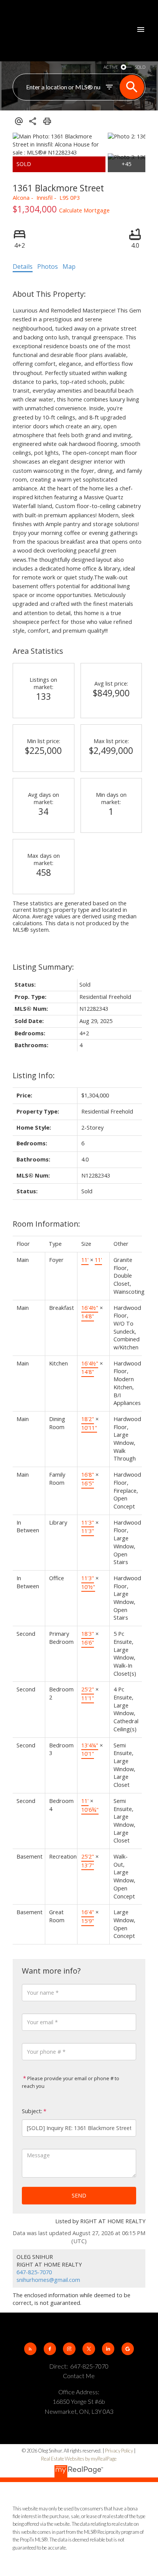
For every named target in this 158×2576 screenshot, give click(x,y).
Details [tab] (23, 266)
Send (79, 2195)
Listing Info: (34, 1075)
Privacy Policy (119, 2451)
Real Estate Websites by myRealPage (79, 2459)
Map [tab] (69, 266)
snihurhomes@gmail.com (48, 2280)
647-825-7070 (34, 2272)
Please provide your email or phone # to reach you (71, 2082)
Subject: (32, 2111)
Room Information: (46, 1224)
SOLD (140, 67)
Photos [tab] (48, 266)
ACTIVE (111, 67)
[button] (30, 2349)
